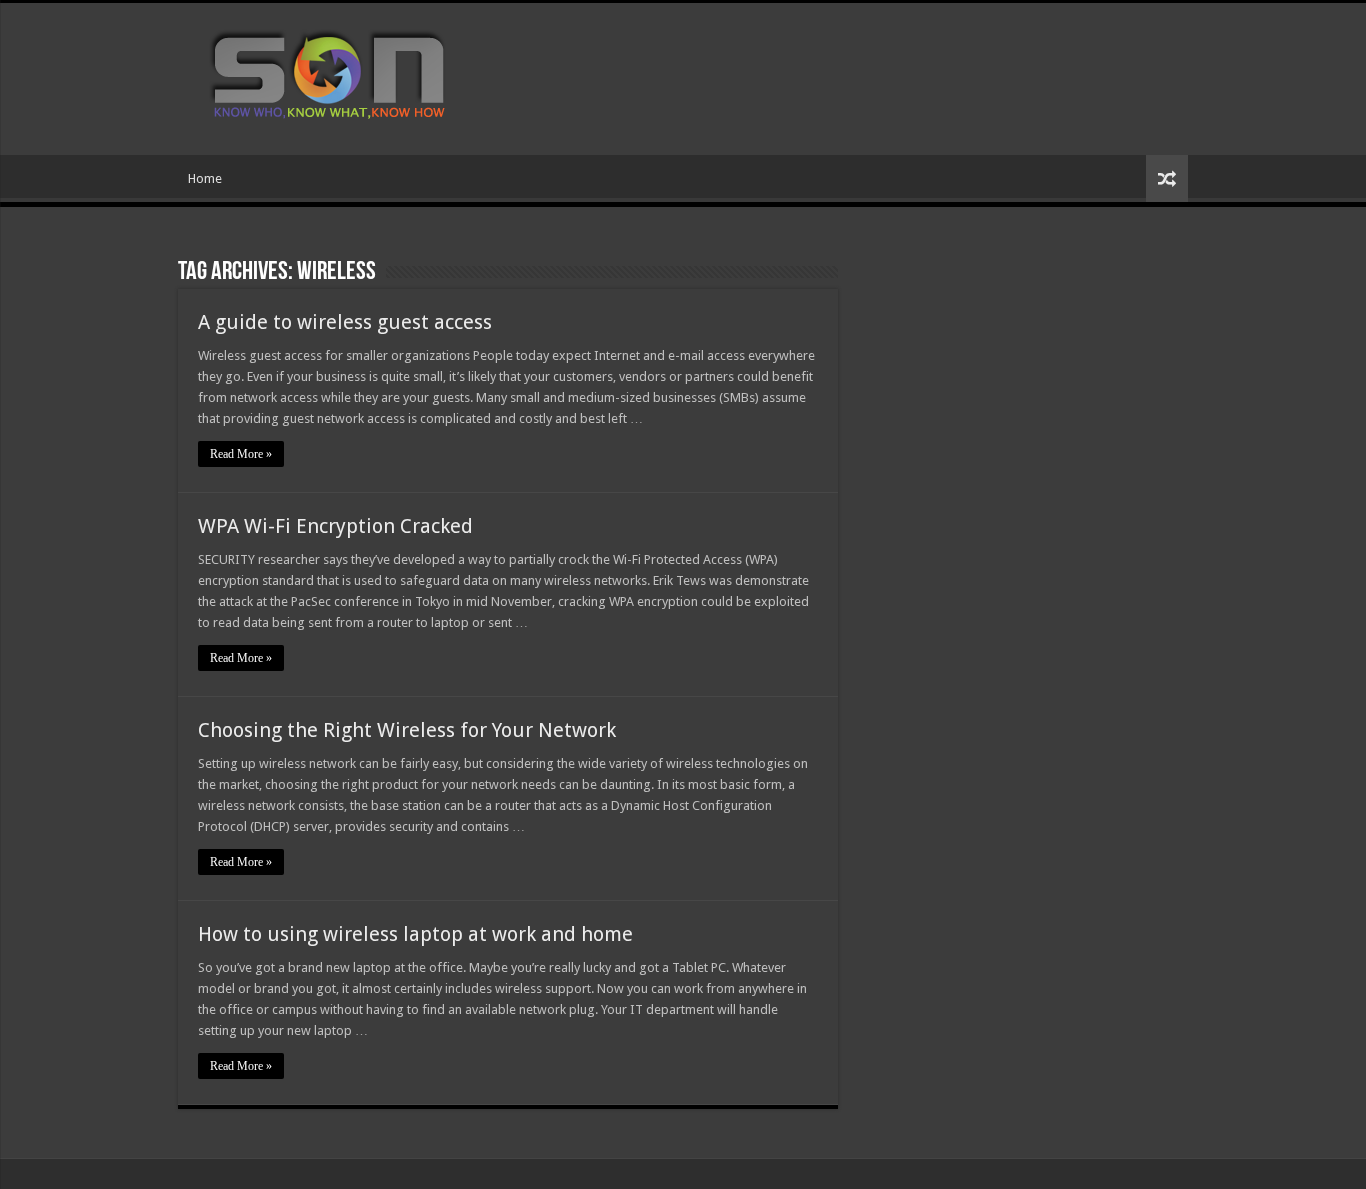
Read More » (241, 454)
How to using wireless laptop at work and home (415, 934)
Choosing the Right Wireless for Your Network (407, 730)
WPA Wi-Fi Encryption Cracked (335, 526)
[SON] (351, 75)
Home (205, 178)
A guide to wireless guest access (345, 322)
